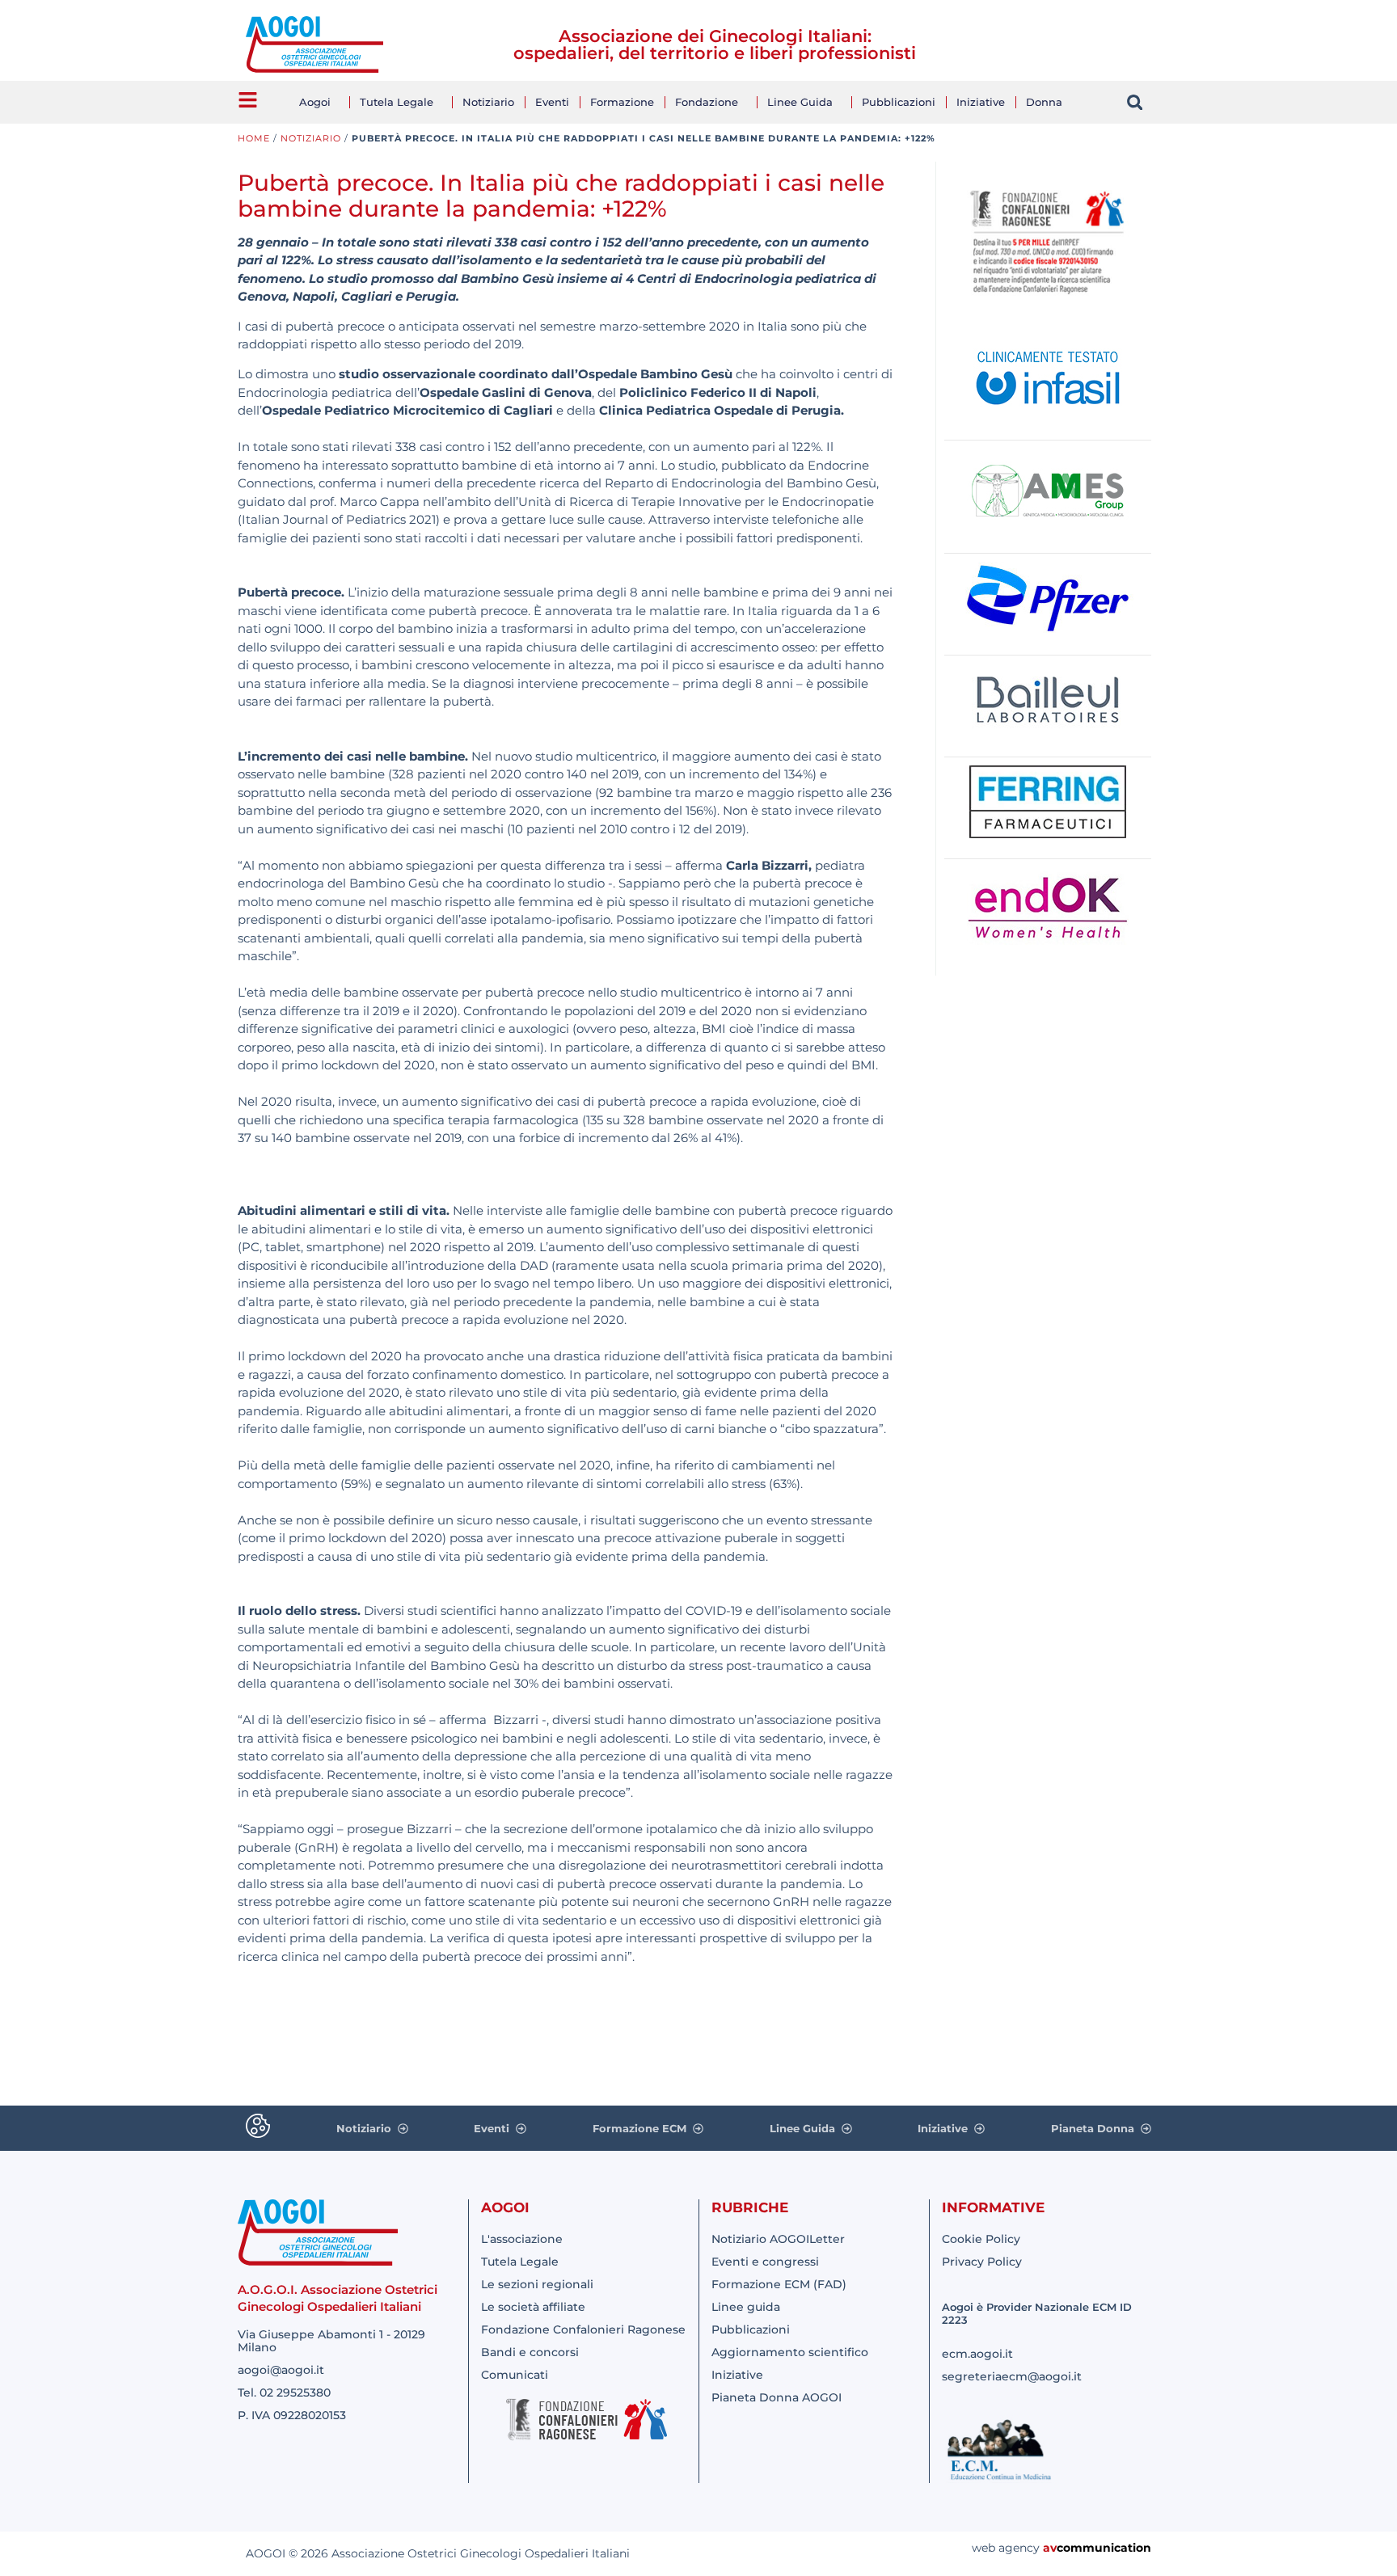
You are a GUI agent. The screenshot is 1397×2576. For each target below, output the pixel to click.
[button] (1135, 102)
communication (1104, 2548)
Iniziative (981, 102)
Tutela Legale (397, 102)
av (1050, 2548)
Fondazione (707, 102)
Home (254, 138)
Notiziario (488, 102)
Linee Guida (800, 102)
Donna (1044, 102)
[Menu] (248, 100)
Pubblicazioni (899, 102)
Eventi (552, 102)
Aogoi (315, 102)
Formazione (622, 102)
